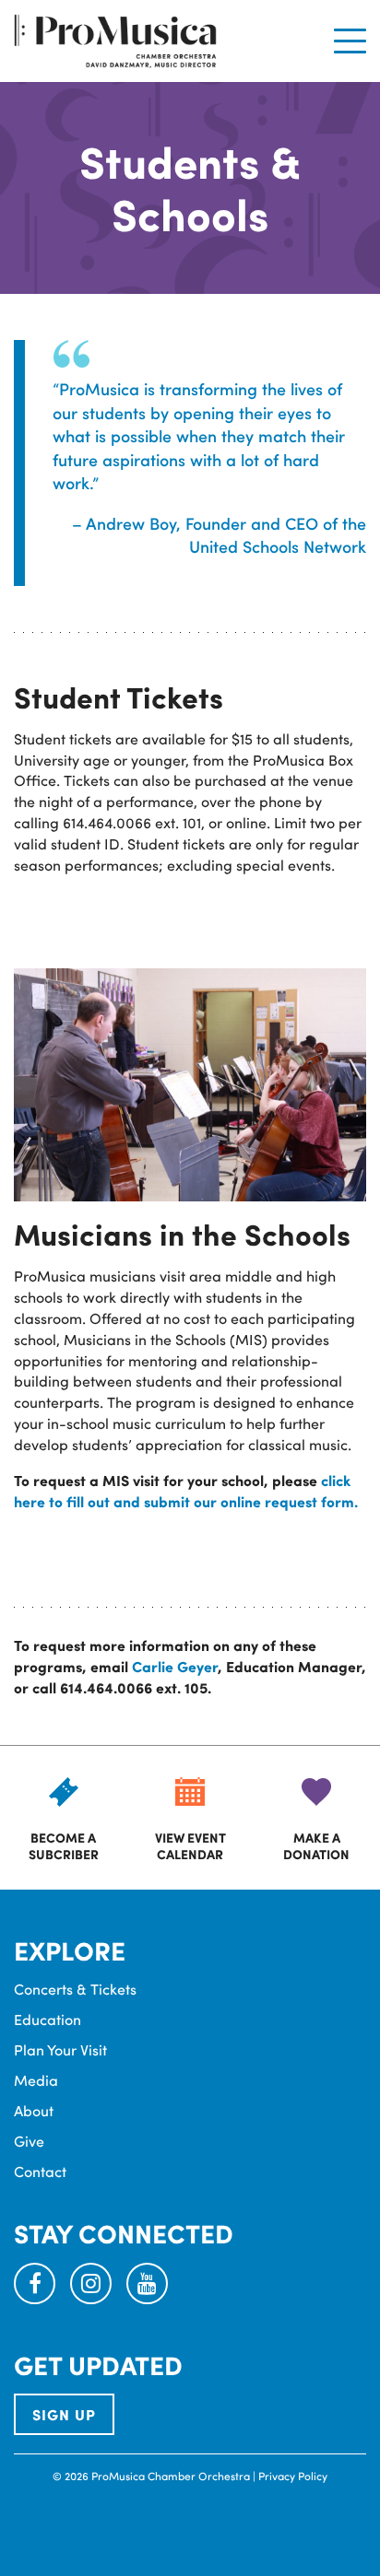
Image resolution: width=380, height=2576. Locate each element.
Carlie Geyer (175, 1666)
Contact (40, 2171)
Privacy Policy (293, 2476)
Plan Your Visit (60, 2049)
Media (36, 2080)
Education (47, 2019)
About (34, 2110)
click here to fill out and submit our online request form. (186, 1491)
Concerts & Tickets (75, 1989)
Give (29, 2141)
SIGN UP (64, 2414)
